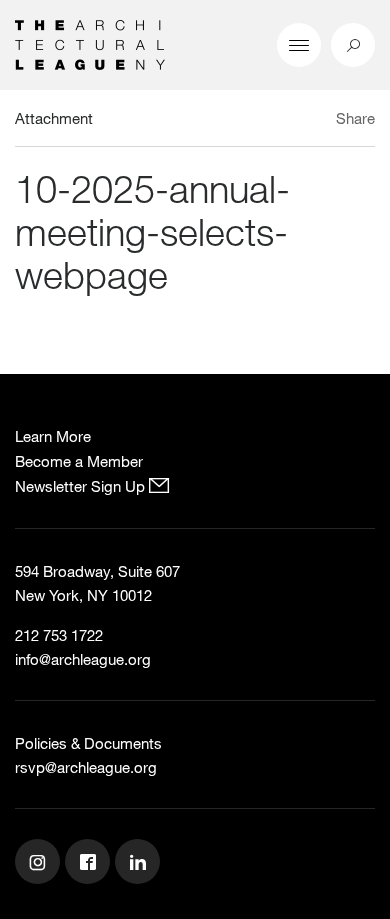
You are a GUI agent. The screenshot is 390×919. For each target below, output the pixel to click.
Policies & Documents (88, 743)
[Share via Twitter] (296, 121)
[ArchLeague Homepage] (90, 43)
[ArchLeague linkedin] (140, 864)
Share (355, 118)
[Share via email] (265, 121)
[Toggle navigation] (299, 45)
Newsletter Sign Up (82, 486)
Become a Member (79, 461)
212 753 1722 (59, 635)
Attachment (54, 118)
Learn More (53, 436)
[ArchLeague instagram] (40, 864)
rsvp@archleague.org (86, 767)
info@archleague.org (83, 659)
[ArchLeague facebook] (90, 864)
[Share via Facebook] (318, 121)
